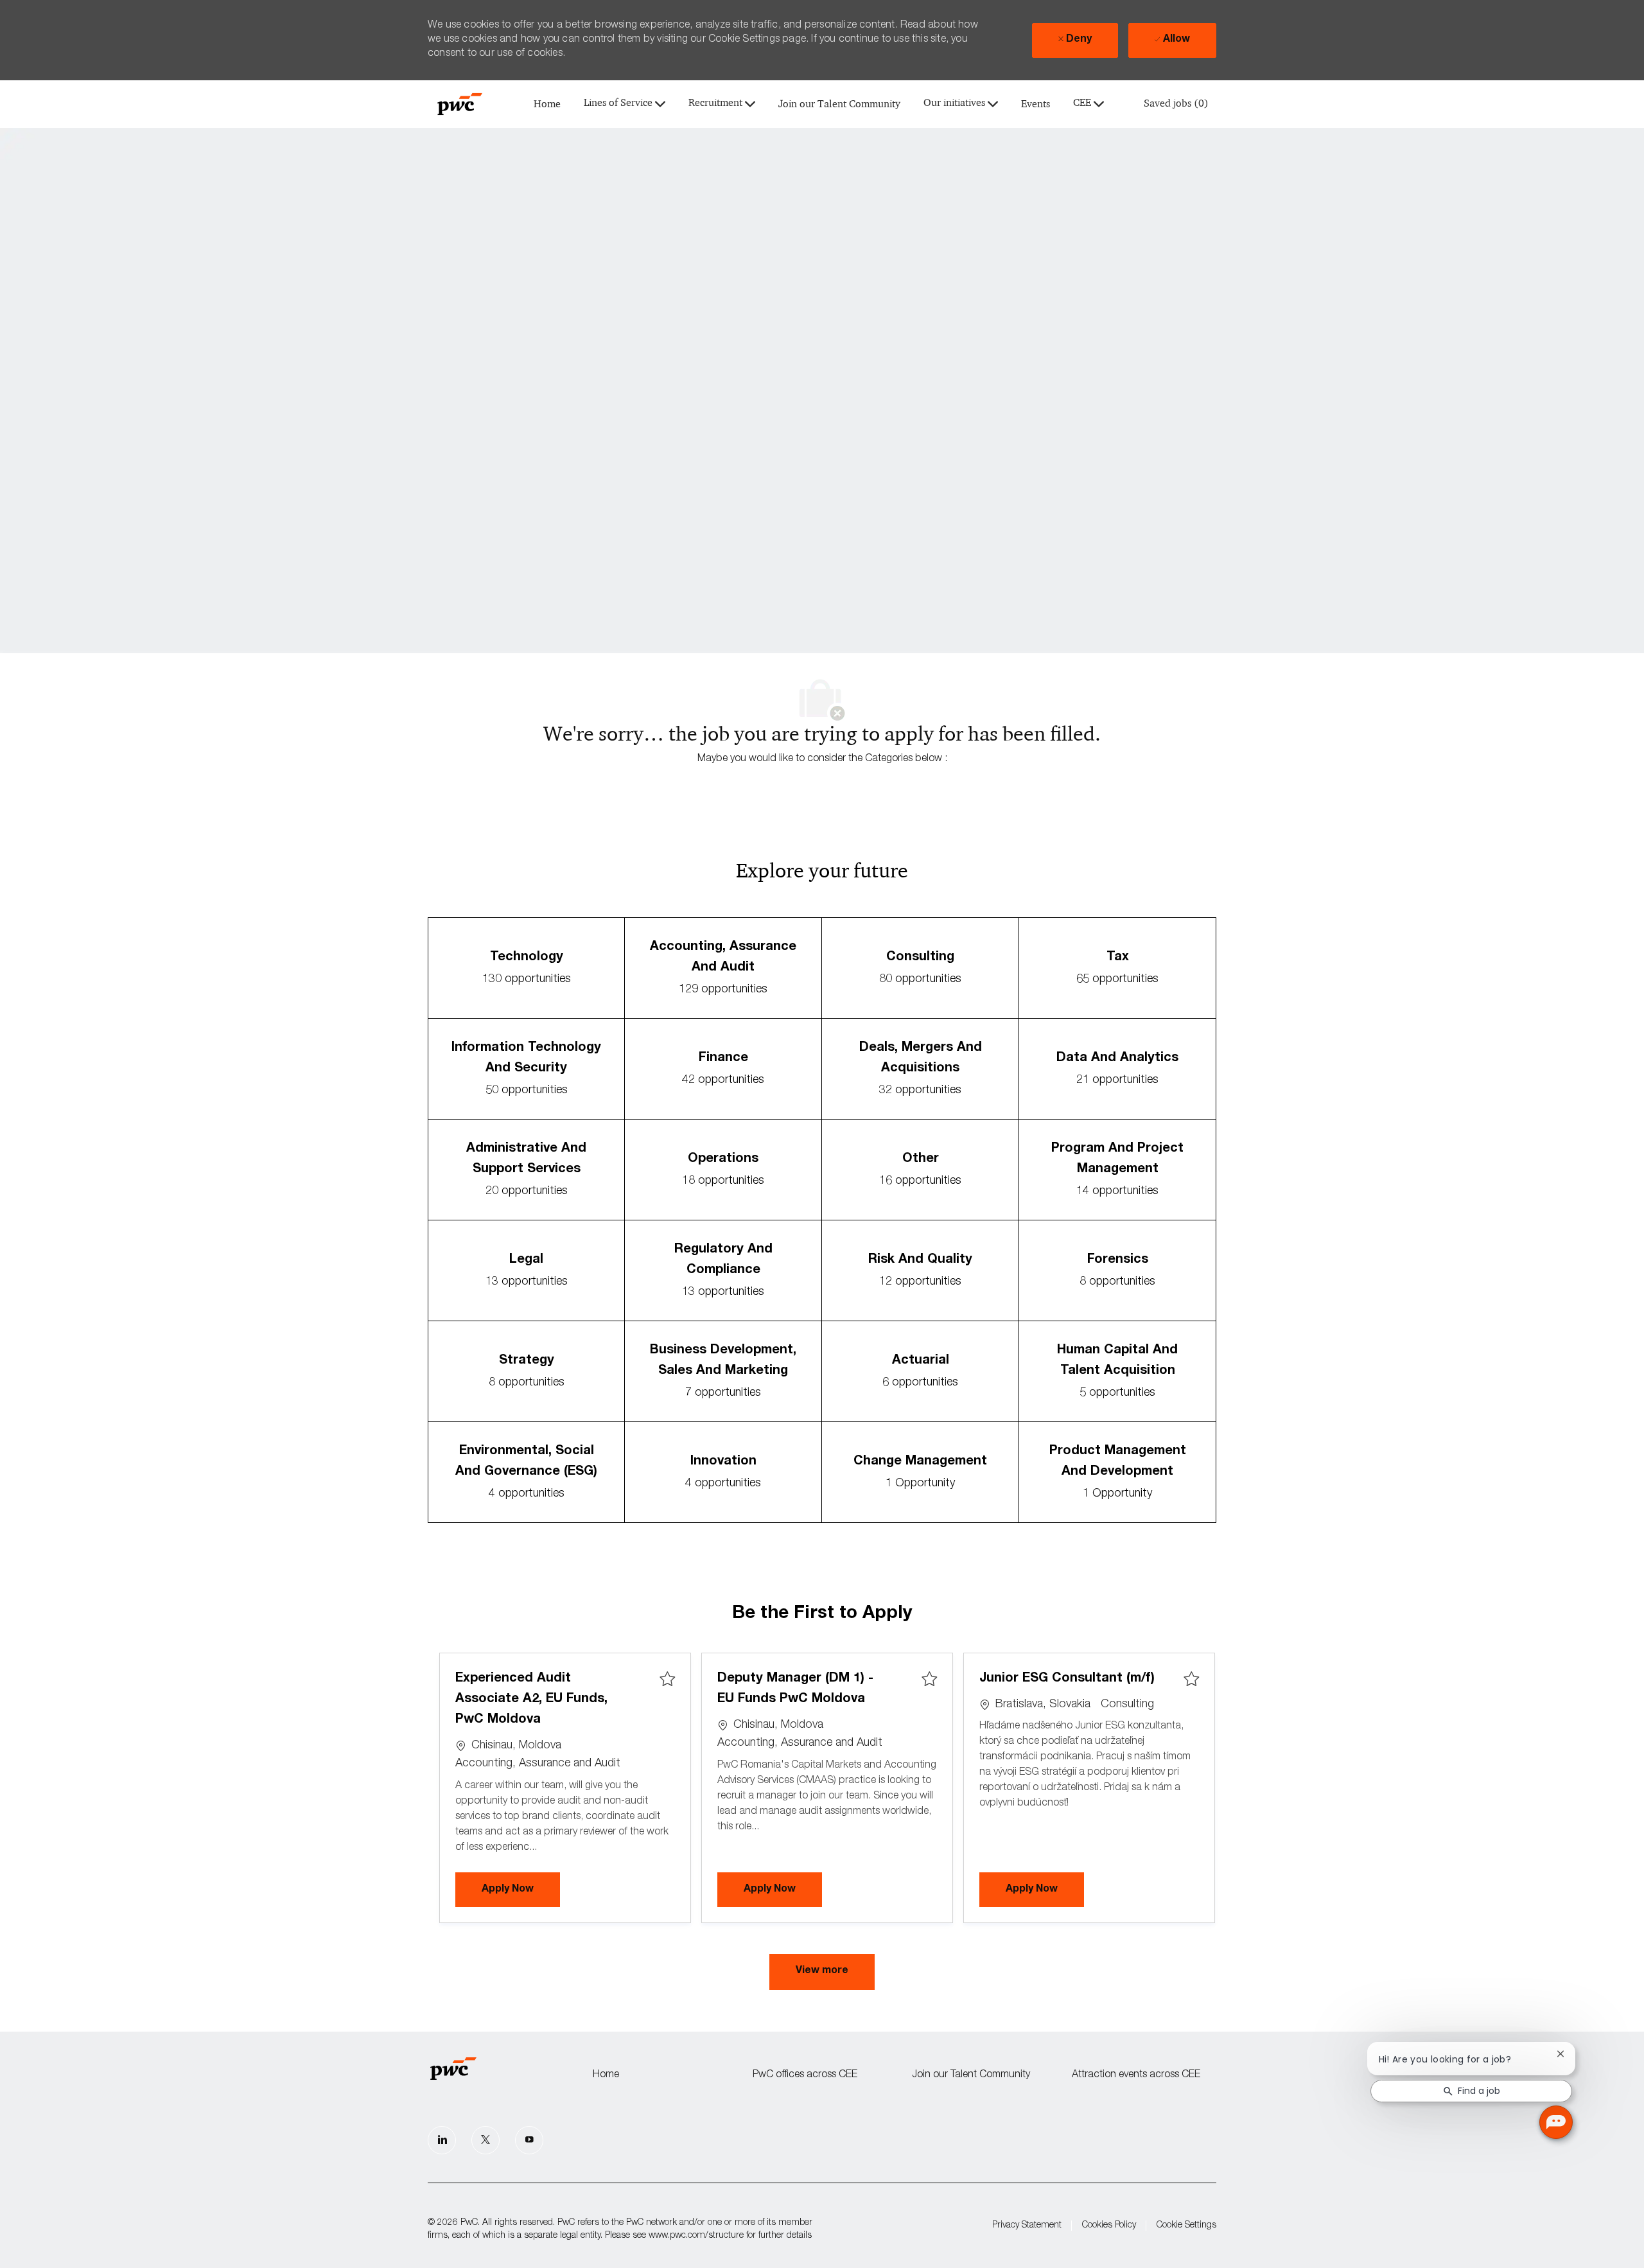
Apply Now (521, 1889)
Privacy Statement (1027, 2226)
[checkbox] (667, 1680)
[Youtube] (529, 2140)
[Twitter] (485, 2140)
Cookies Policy (1109, 2226)
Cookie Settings (1186, 2226)
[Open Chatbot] (1556, 2122)
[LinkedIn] (442, 2140)
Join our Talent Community (839, 104)
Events (1036, 104)
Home (547, 104)
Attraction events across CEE (1136, 2075)
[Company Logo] (460, 104)
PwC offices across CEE (805, 2075)
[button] (822, 1972)
